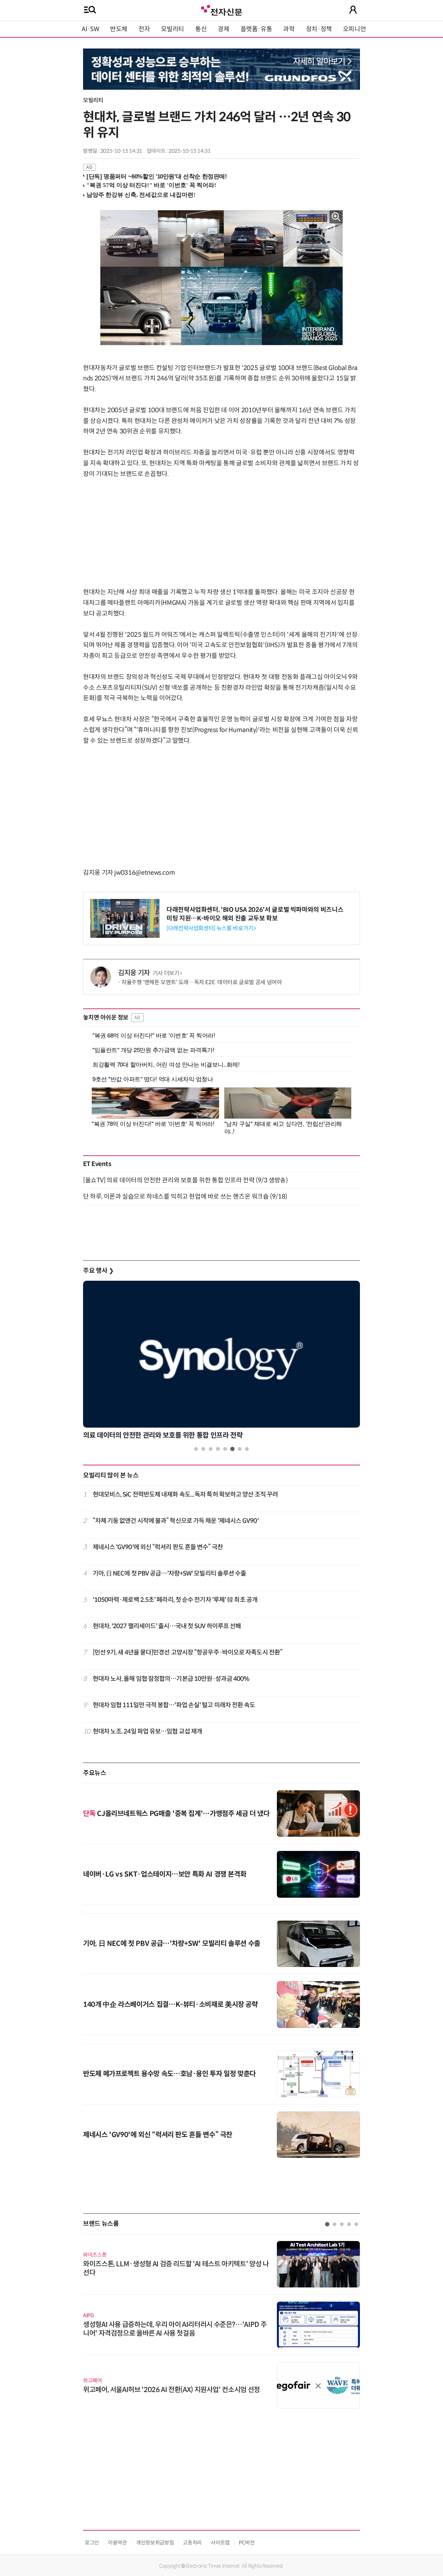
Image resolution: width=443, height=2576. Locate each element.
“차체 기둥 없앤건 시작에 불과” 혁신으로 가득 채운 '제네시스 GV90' (176, 1521)
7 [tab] (240, 1449)
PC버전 (247, 2543)
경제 (223, 29)
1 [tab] (196, 1449)
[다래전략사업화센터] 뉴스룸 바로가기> (211, 928)
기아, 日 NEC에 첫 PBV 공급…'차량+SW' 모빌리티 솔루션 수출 (170, 1573)
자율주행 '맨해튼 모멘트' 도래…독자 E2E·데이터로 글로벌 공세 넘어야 (202, 982)
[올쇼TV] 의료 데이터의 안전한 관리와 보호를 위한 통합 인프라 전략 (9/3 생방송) (185, 1180)
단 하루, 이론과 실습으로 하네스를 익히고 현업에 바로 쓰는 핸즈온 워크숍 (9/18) (185, 1197)
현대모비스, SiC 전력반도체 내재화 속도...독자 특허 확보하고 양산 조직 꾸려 (186, 1494)
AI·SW (90, 29)
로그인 (92, 2543)
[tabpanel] (221, 1362)
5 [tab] (225, 1449)
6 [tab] (232, 1449)
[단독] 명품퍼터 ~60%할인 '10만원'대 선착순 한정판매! (157, 177)
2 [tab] (203, 1449)
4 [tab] (218, 1449)
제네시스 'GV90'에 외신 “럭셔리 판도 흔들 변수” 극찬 (158, 1547)
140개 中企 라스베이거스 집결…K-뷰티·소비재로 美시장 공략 (170, 2005)
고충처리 (192, 2543)
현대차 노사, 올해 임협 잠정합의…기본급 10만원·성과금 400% (171, 1679)
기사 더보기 (166, 973)
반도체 (119, 29)
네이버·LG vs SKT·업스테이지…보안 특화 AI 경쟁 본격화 (165, 1874)
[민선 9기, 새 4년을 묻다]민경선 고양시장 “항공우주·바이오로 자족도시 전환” (188, 1652)
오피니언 (355, 29)
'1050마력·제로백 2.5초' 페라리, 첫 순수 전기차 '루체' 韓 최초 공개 (175, 1600)
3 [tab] (211, 1449)
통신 (201, 29)
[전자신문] (221, 10)
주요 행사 (98, 1271)
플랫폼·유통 (256, 29)
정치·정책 (319, 29)
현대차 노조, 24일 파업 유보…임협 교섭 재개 (148, 1731)
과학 (289, 29)
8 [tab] (247, 1449)
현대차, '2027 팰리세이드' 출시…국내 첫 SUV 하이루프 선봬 (167, 1626)
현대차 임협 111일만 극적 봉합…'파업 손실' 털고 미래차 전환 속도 (174, 1705)
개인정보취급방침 (155, 2543)
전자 (144, 29)
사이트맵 (220, 2543)
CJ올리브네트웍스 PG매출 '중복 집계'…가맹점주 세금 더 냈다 (176, 1814)
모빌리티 (173, 29)
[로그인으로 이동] (353, 10)
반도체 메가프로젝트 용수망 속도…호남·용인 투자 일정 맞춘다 (169, 2074)
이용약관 (117, 2543)
